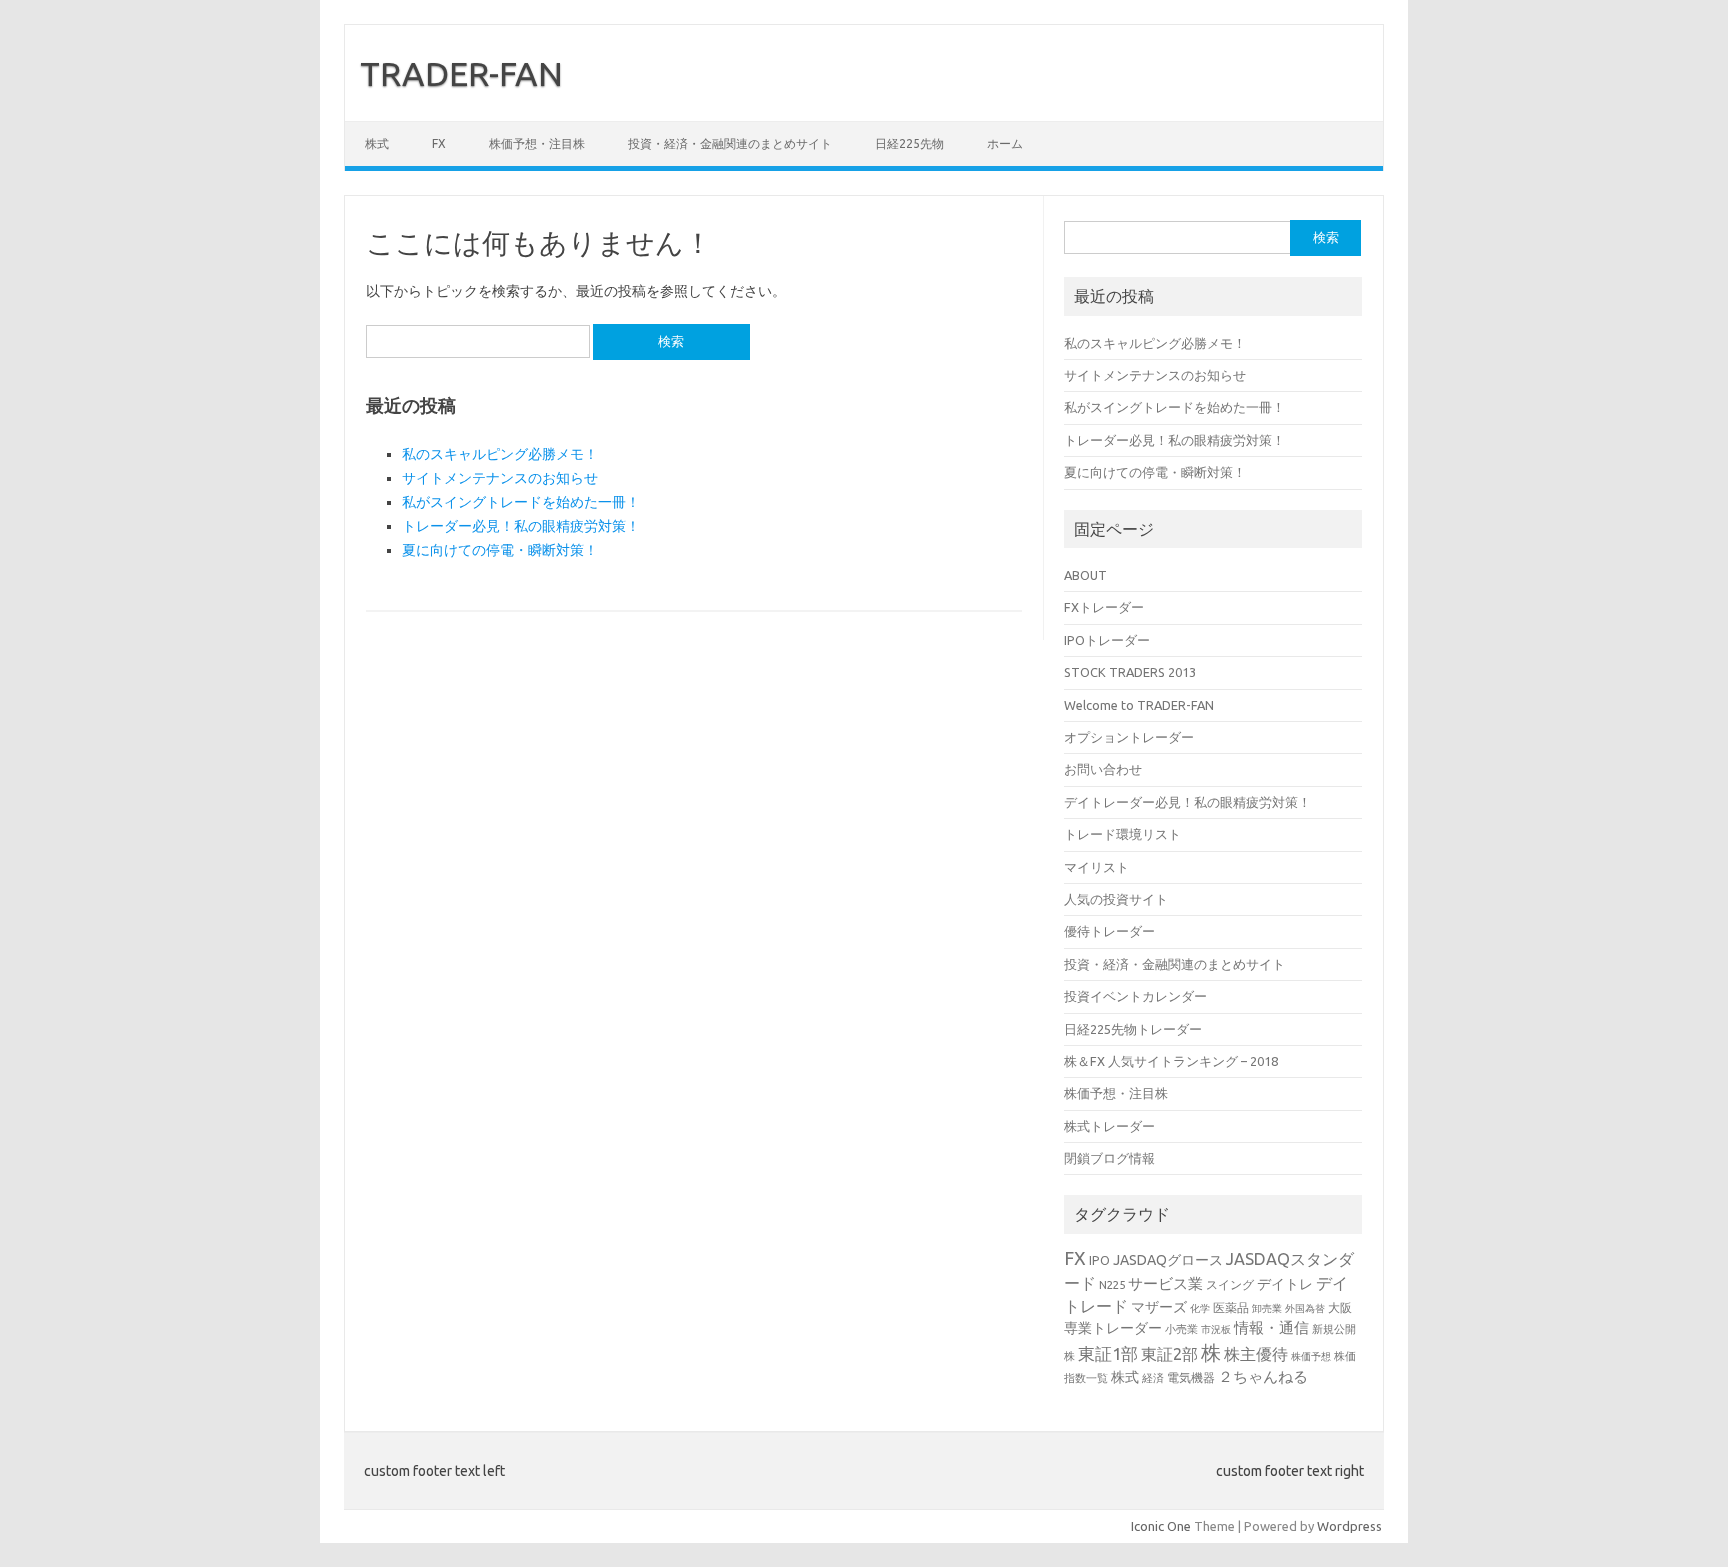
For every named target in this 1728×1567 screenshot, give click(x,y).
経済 (1153, 1377)
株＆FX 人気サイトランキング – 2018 (1171, 1061)
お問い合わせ (1103, 769)
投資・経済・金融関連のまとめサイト (730, 143)
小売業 (1181, 1328)
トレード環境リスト (1122, 834)
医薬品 (1231, 1307)
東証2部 (1169, 1354)
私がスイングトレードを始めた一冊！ (521, 502)
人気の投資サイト (1116, 899)
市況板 (1216, 1329)
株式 (377, 143)
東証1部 (1108, 1353)
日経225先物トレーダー (1133, 1029)
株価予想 (1311, 1356)
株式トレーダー (1109, 1126)
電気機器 (1191, 1377)
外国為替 (1305, 1308)
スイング (1230, 1284)
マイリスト (1096, 867)
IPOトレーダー (1107, 640)
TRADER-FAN (461, 73)
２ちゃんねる (1263, 1376)
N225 (1112, 1284)
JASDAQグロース (1168, 1260)
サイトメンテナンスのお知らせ (500, 478)
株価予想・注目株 (537, 143)
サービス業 (1165, 1283)
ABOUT (1085, 575)
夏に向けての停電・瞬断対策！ (500, 550)
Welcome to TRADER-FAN (1139, 705)
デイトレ (1285, 1284)
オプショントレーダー (1129, 737)
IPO (1099, 1260)
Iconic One (1161, 1526)
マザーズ (1159, 1307)
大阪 (1340, 1307)
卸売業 (1267, 1308)
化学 (1200, 1308)
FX (439, 143)
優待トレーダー (1109, 931)
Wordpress (1349, 1526)
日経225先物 (909, 143)
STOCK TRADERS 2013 (1130, 672)
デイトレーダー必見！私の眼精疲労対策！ (1187, 802)
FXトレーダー (1104, 607)
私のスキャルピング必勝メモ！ (500, 454)
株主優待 (1256, 1354)
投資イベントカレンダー (1135, 996)
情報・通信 (1271, 1327)
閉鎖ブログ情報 (1109, 1158)
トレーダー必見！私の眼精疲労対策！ (521, 526)
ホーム (1005, 143)
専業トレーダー (1113, 1328)
